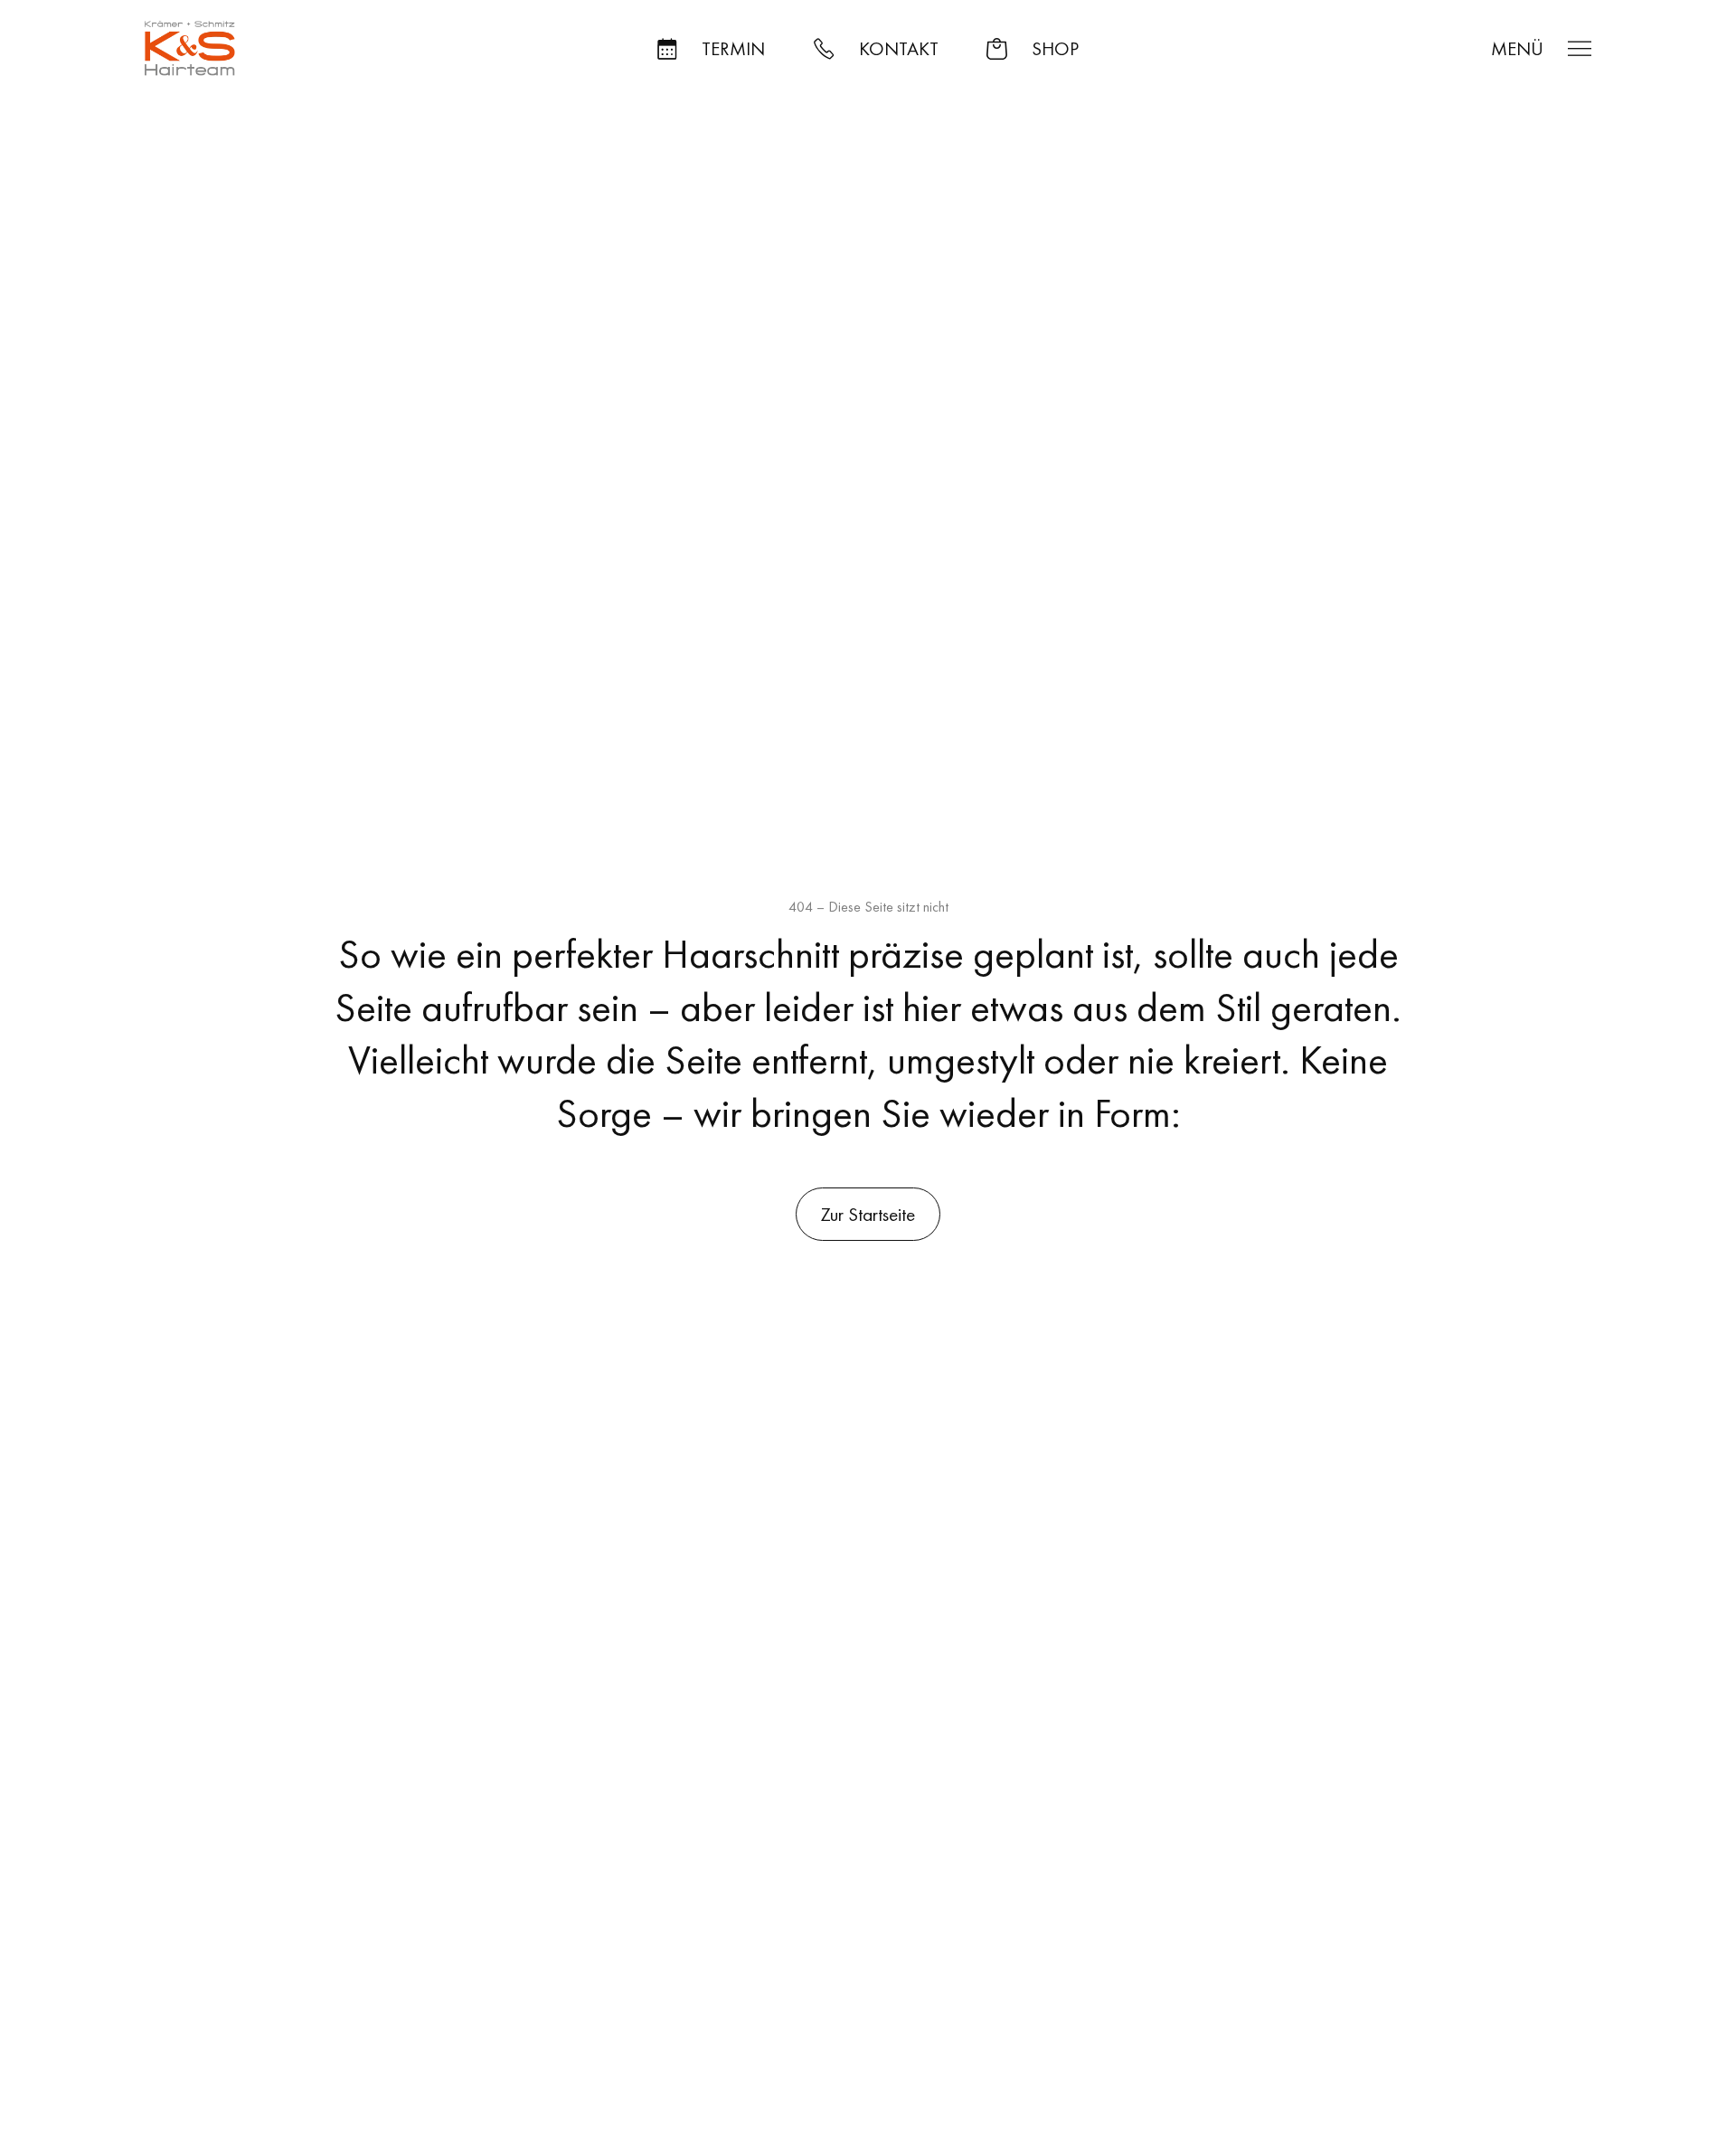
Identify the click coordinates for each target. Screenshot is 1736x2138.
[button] (711, 49)
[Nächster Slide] (730, 614)
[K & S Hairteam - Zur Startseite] (190, 48)
